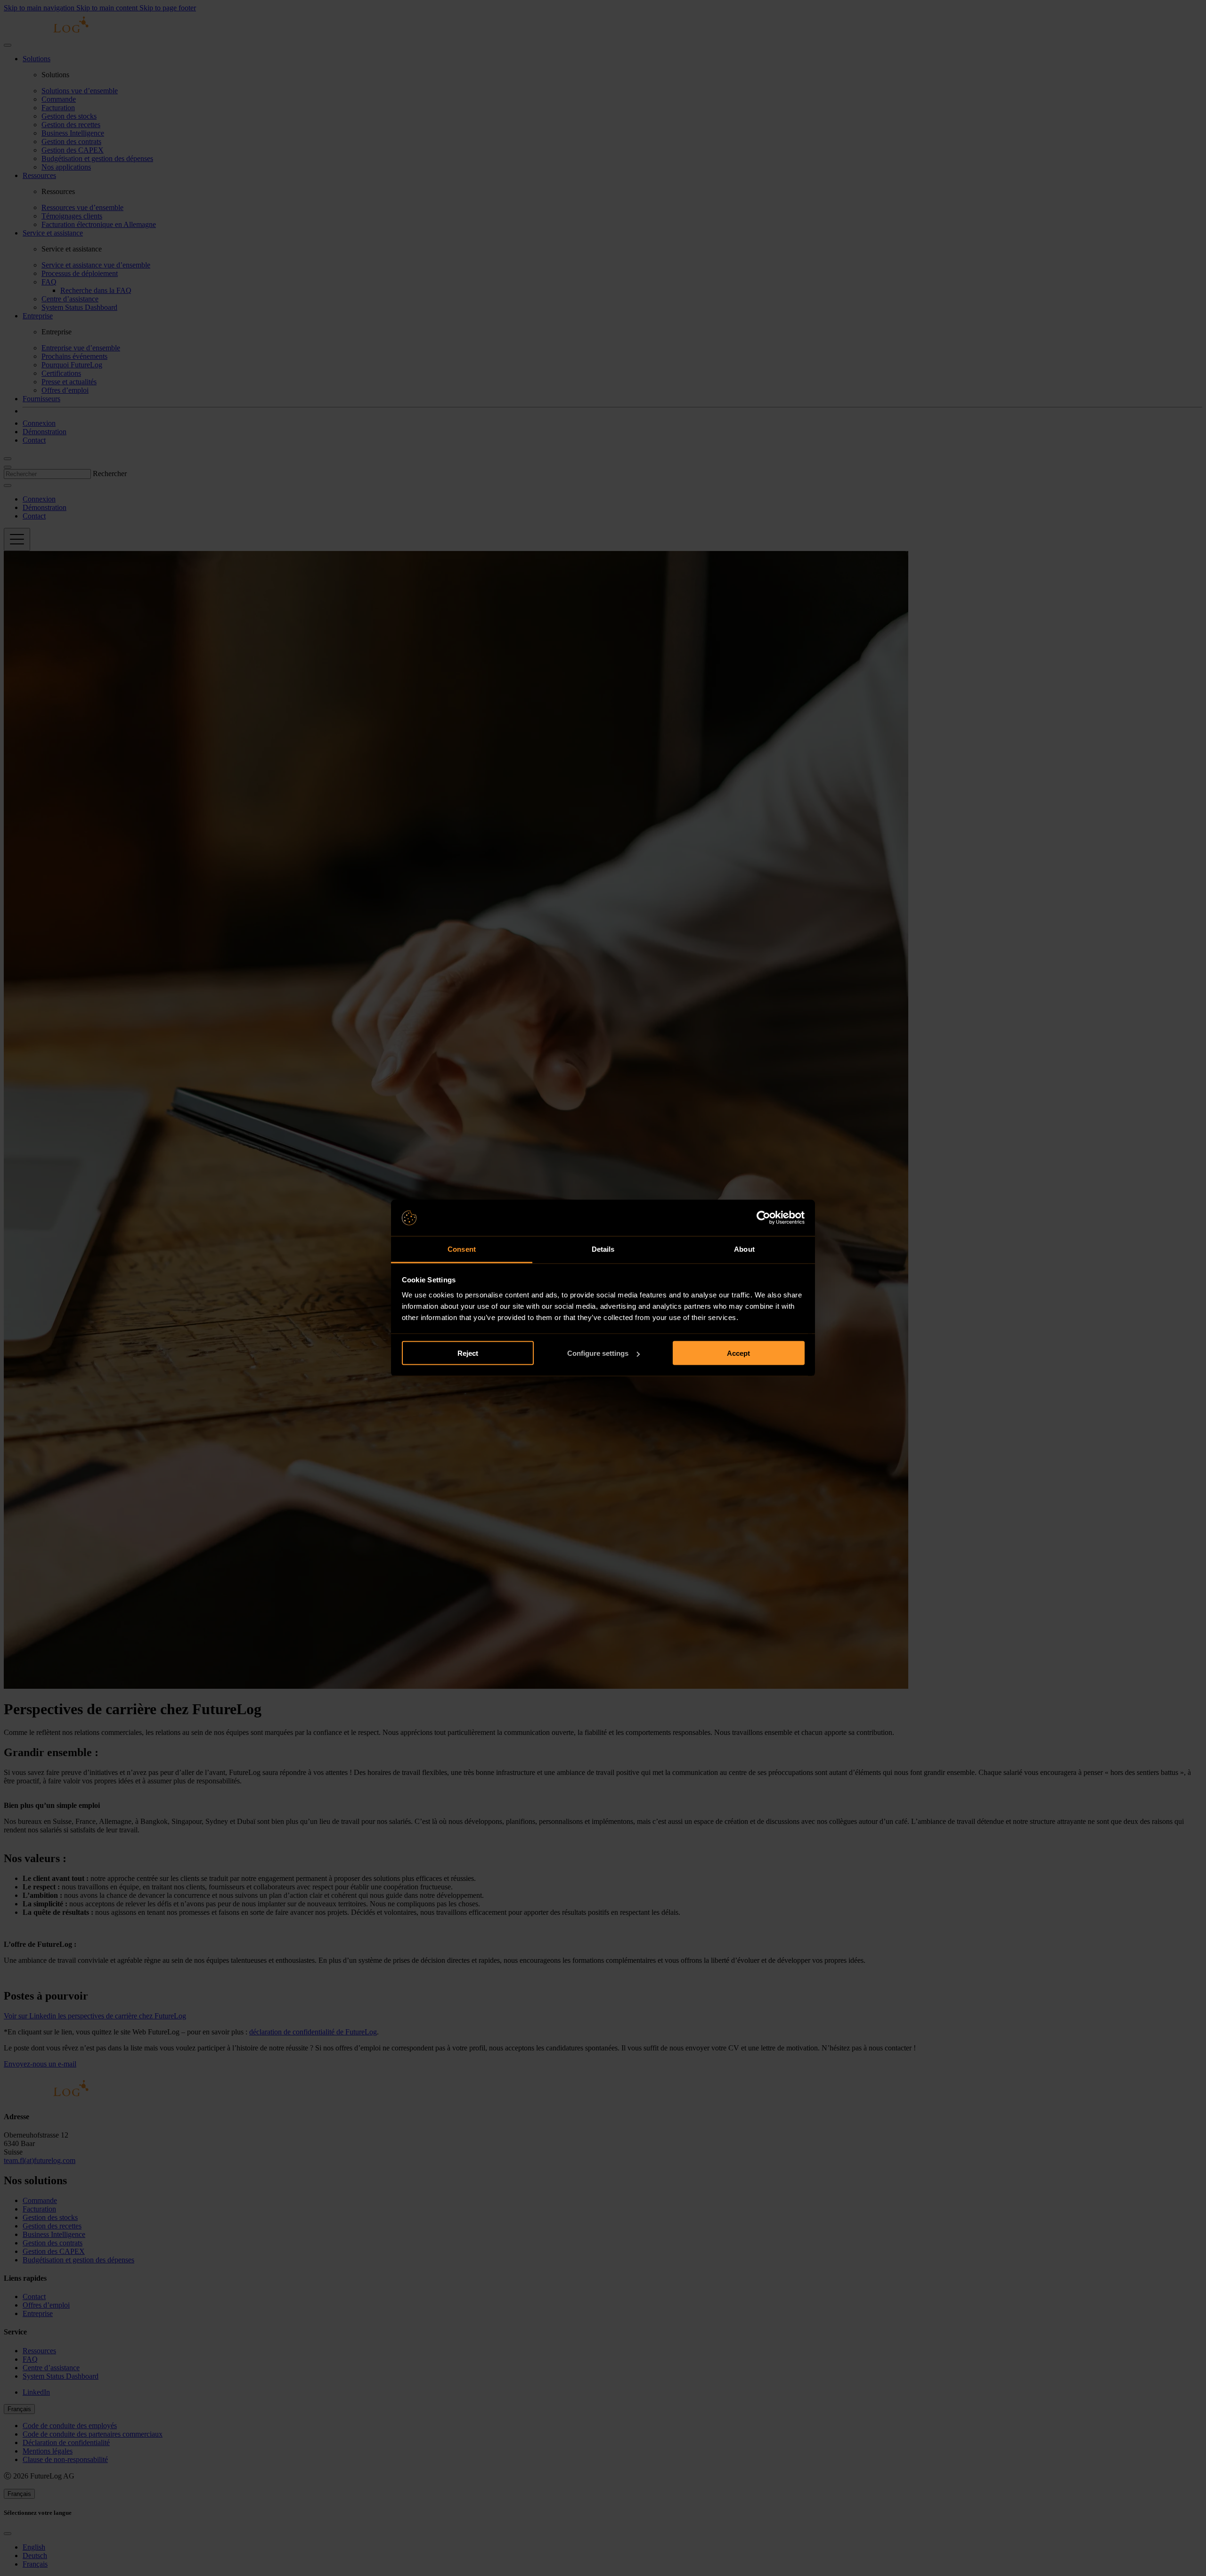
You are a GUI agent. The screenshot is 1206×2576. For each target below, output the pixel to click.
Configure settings (598, 1353)
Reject (468, 1353)
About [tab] (744, 1249)
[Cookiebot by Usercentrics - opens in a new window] (763, 1218)
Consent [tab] (462, 1249)
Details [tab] (603, 1249)
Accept (738, 1353)
